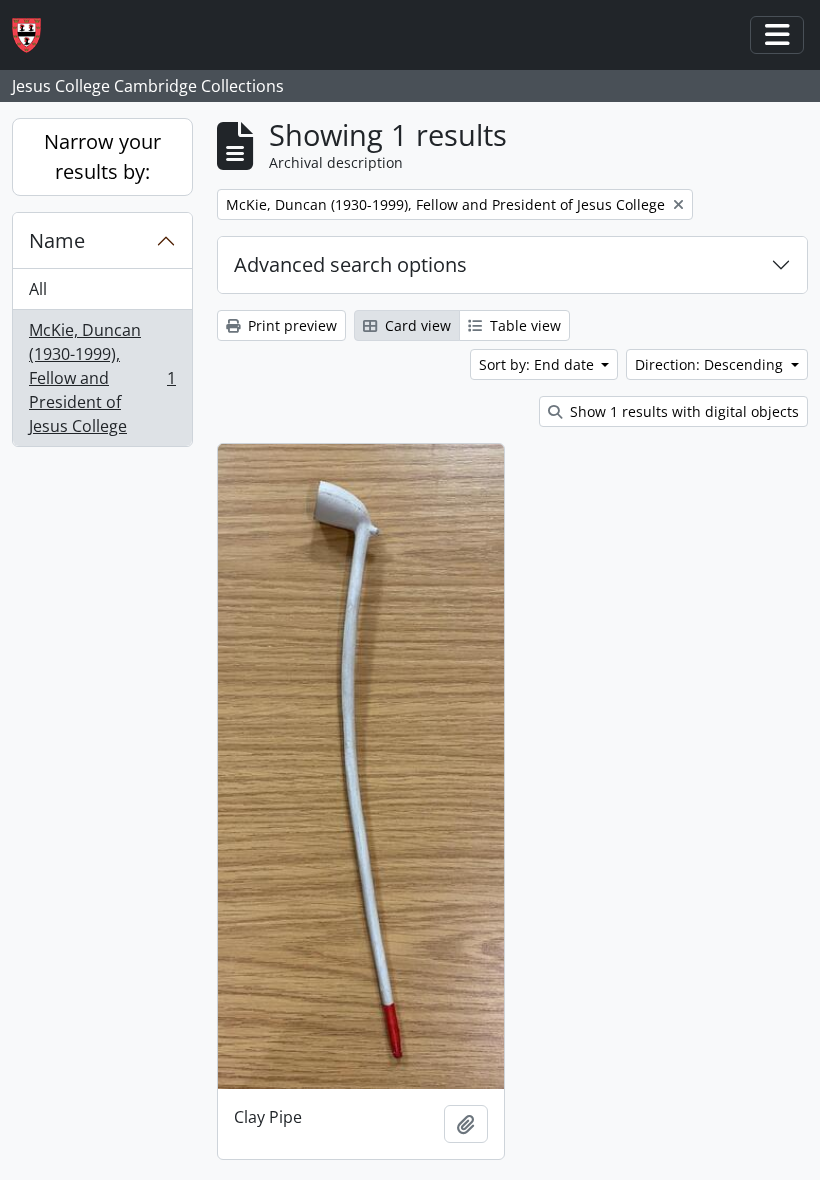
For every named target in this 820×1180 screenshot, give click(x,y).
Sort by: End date (538, 364)
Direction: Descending (711, 364)
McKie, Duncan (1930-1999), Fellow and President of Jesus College (102, 378)
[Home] (34, 35)
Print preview (290, 325)
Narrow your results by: (102, 156)
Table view (523, 325)
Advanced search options (350, 264)
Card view (416, 325)
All (38, 289)
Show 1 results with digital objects (682, 411)
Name (57, 240)
